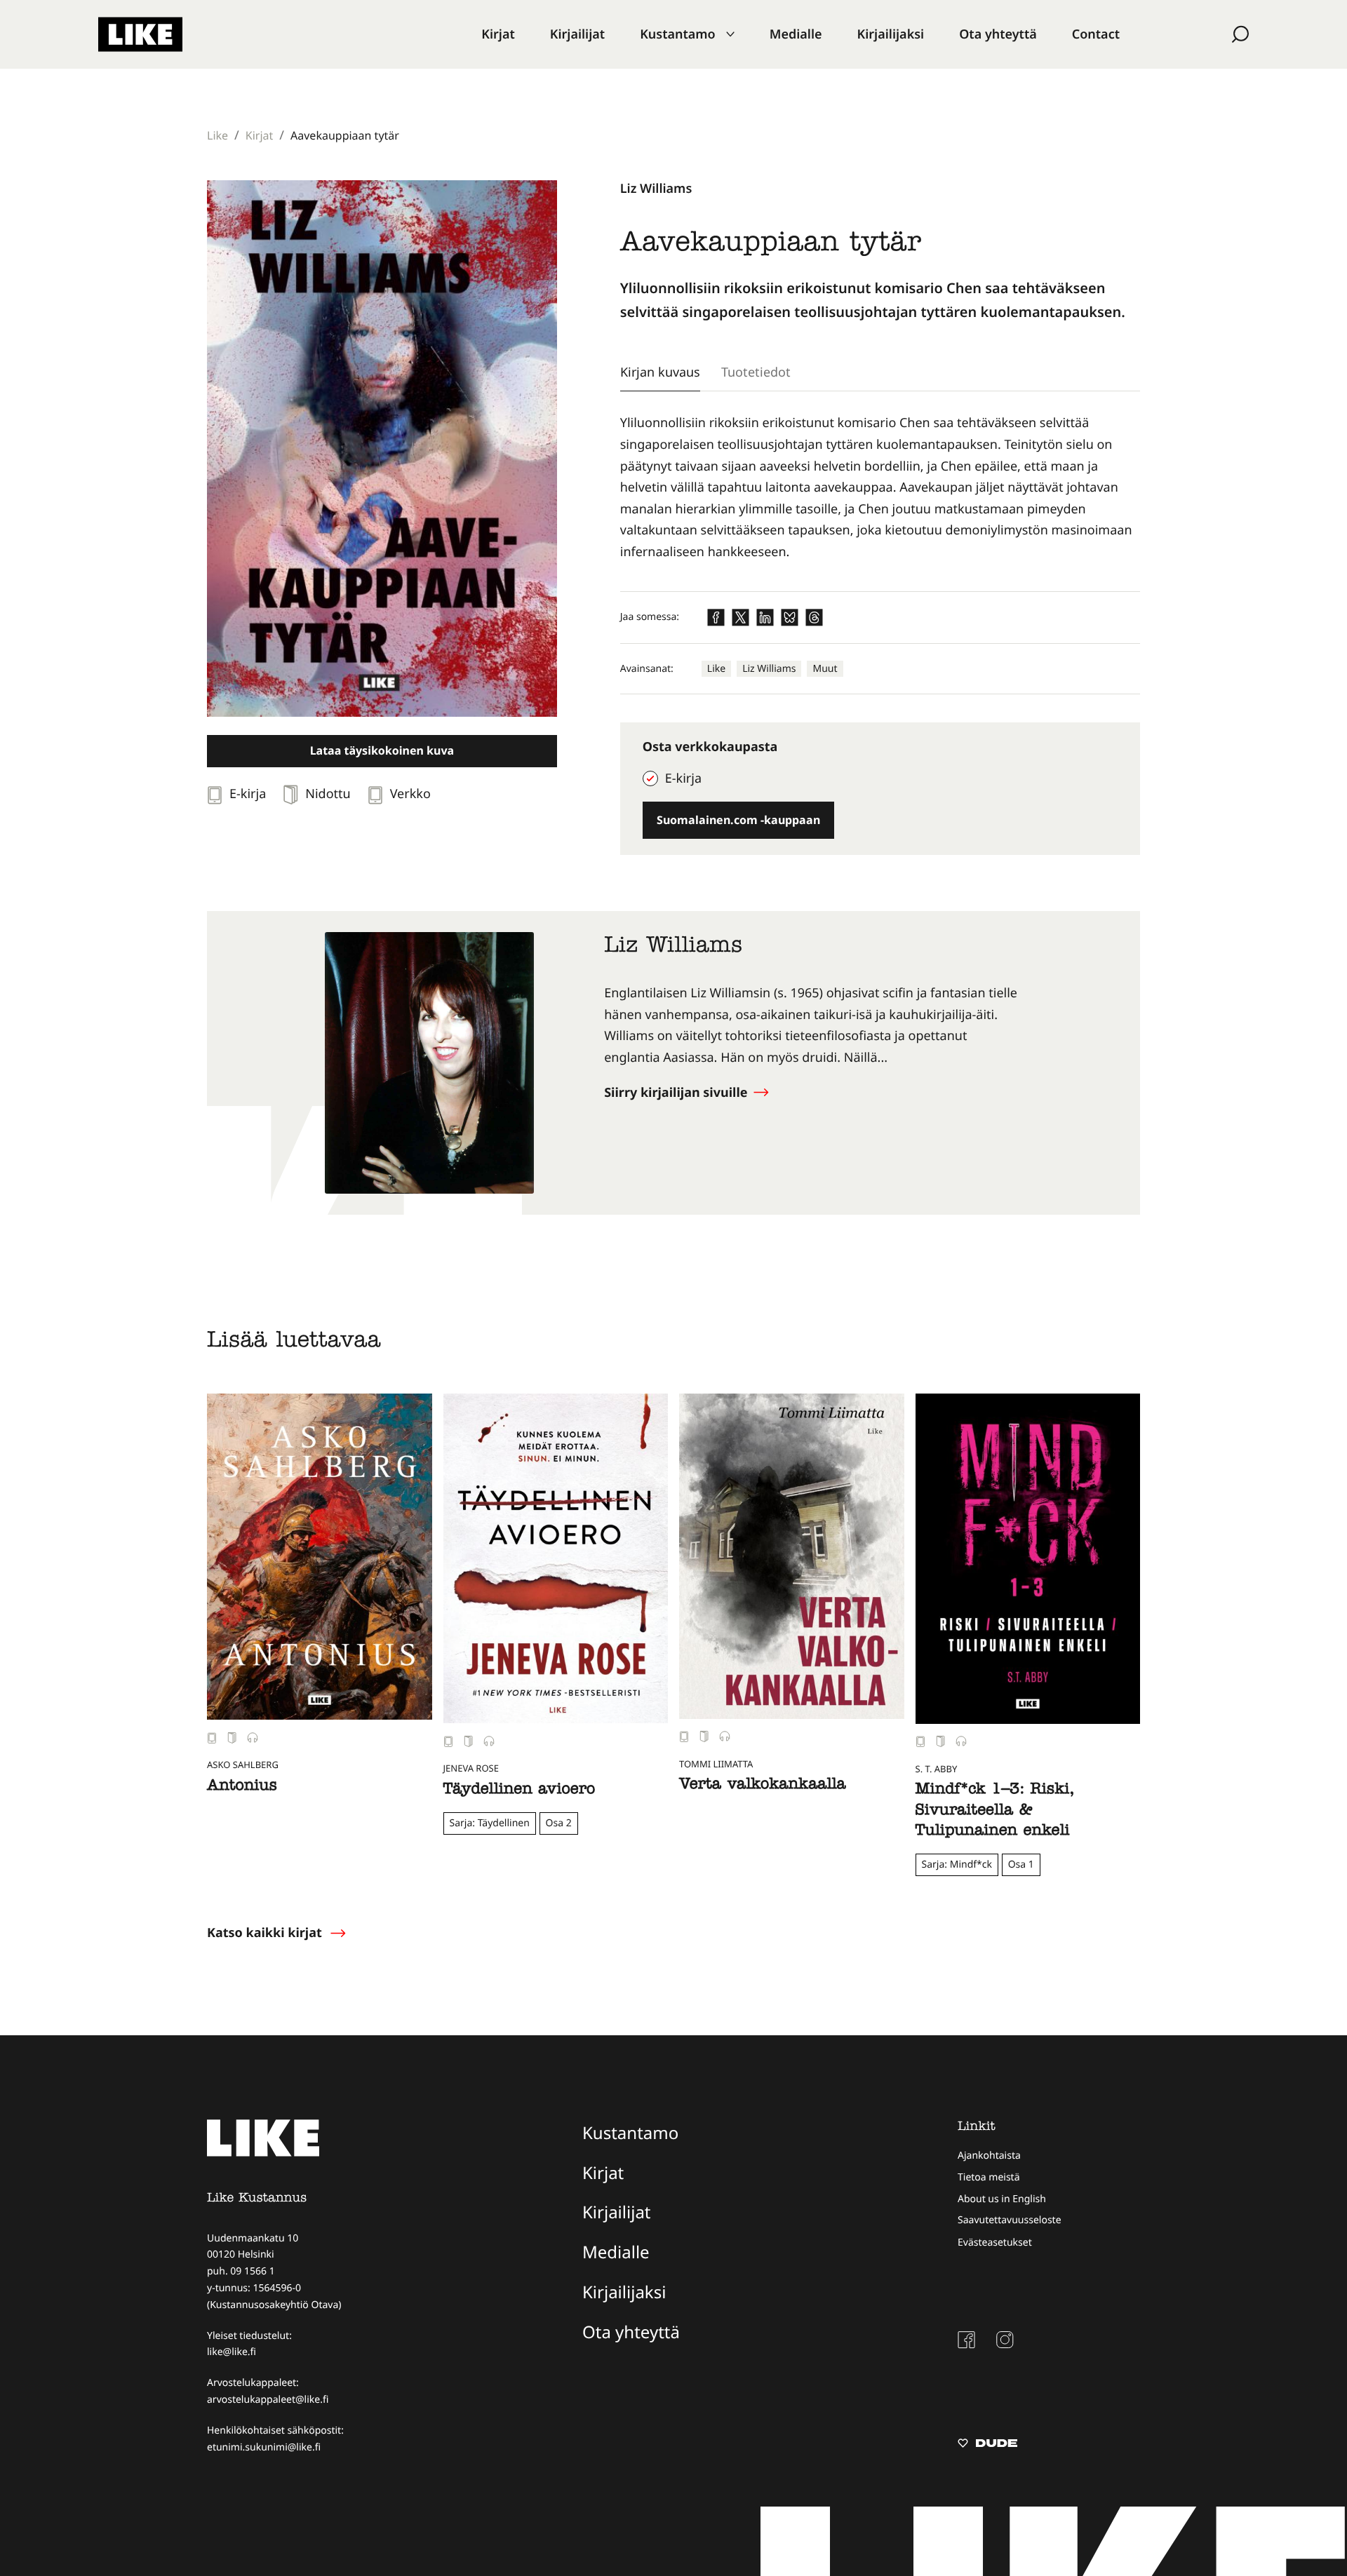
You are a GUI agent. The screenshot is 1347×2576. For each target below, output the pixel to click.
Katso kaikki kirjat (264, 1933)
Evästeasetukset (995, 2243)
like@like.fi (232, 2352)
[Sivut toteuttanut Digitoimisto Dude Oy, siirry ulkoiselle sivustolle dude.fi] (987, 2445)
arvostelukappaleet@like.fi (268, 2400)
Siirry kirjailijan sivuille (677, 1093)
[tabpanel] (880, 487)
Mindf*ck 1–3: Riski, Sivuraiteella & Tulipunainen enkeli (995, 1811)
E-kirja (683, 778)
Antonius (242, 1787)
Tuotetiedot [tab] (756, 372)
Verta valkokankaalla (763, 1786)
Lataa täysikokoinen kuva (382, 750)
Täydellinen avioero (520, 1791)
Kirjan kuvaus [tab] (660, 372)
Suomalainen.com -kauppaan (738, 820)
